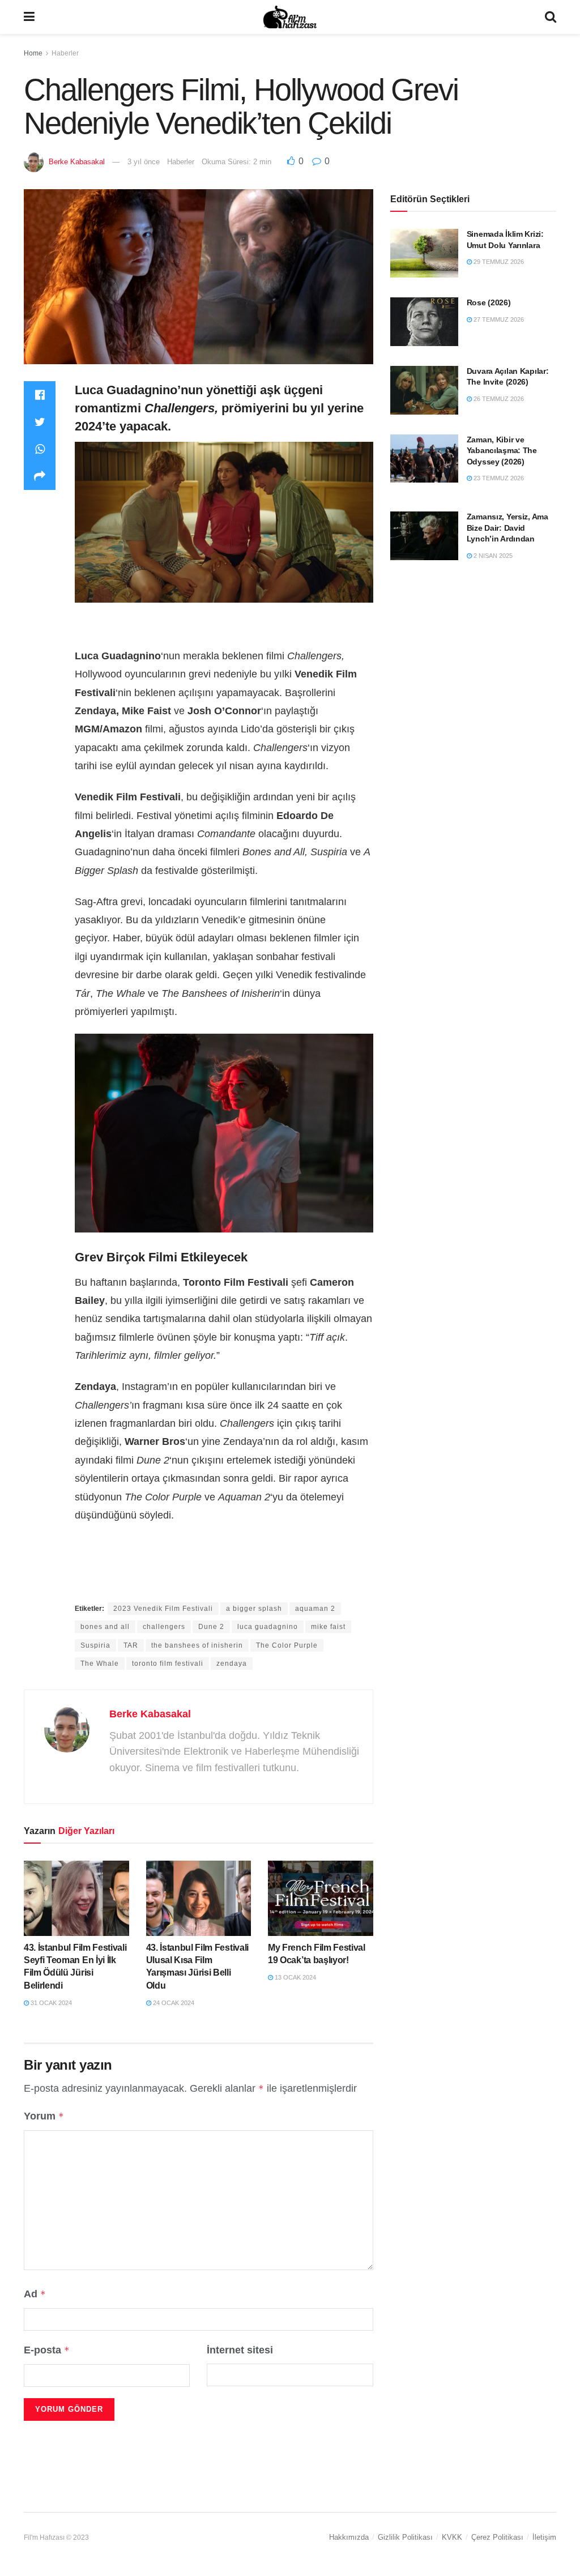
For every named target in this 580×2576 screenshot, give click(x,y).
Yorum (44, 2116)
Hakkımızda (349, 2537)
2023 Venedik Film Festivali (163, 1609)
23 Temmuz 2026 (498, 478)
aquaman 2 (315, 1609)
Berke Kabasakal (77, 162)
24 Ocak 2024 (173, 2003)
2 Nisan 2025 (492, 556)
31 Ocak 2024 (50, 2003)
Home (33, 53)
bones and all (105, 1627)
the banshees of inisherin (197, 1645)
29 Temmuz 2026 (498, 262)
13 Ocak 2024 (295, 1977)
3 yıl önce (144, 162)
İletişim (544, 2537)
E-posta (47, 2350)
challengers (164, 1627)
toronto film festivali (168, 1664)
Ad (35, 2294)
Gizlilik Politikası (405, 2537)
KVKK (452, 2537)
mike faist (328, 1627)
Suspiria (95, 1645)
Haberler (65, 53)
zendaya (232, 1664)
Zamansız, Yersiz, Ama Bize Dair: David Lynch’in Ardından (507, 528)
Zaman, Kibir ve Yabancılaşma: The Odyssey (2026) (502, 451)
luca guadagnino (268, 1627)
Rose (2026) (489, 302)
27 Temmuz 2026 (498, 319)
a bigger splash (254, 1609)
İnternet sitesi (240, 2350)
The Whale (100, 1664)
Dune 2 (211, 1627)
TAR (131, 1645)
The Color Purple (287, 1645)
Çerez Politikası (497, 2537)
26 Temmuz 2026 (498, 399)
